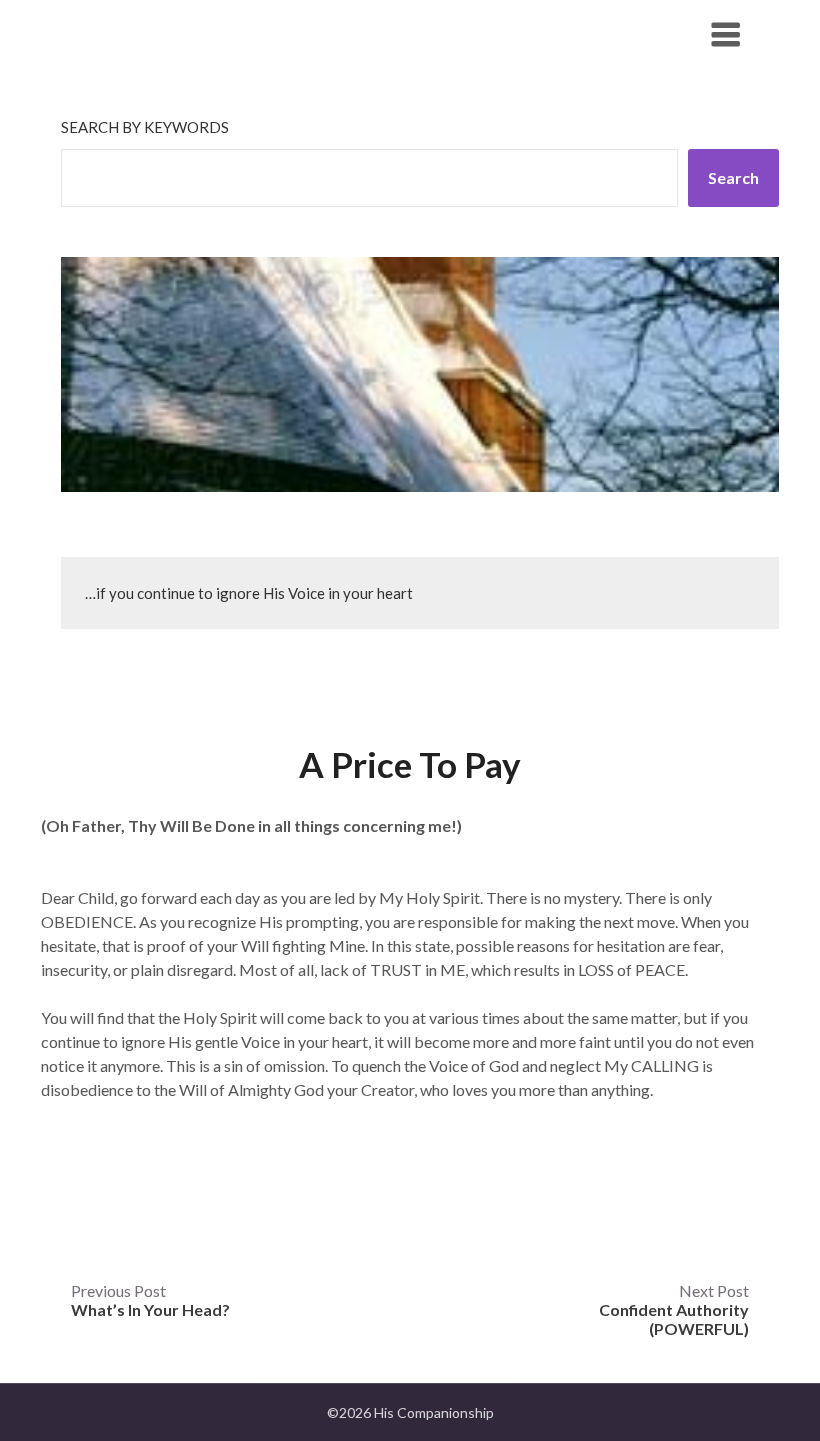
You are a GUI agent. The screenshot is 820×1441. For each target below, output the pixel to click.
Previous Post (150, 1300)
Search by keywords (145, 127)
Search (733, 177)
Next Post (674, 1309)
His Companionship (171, 33)
